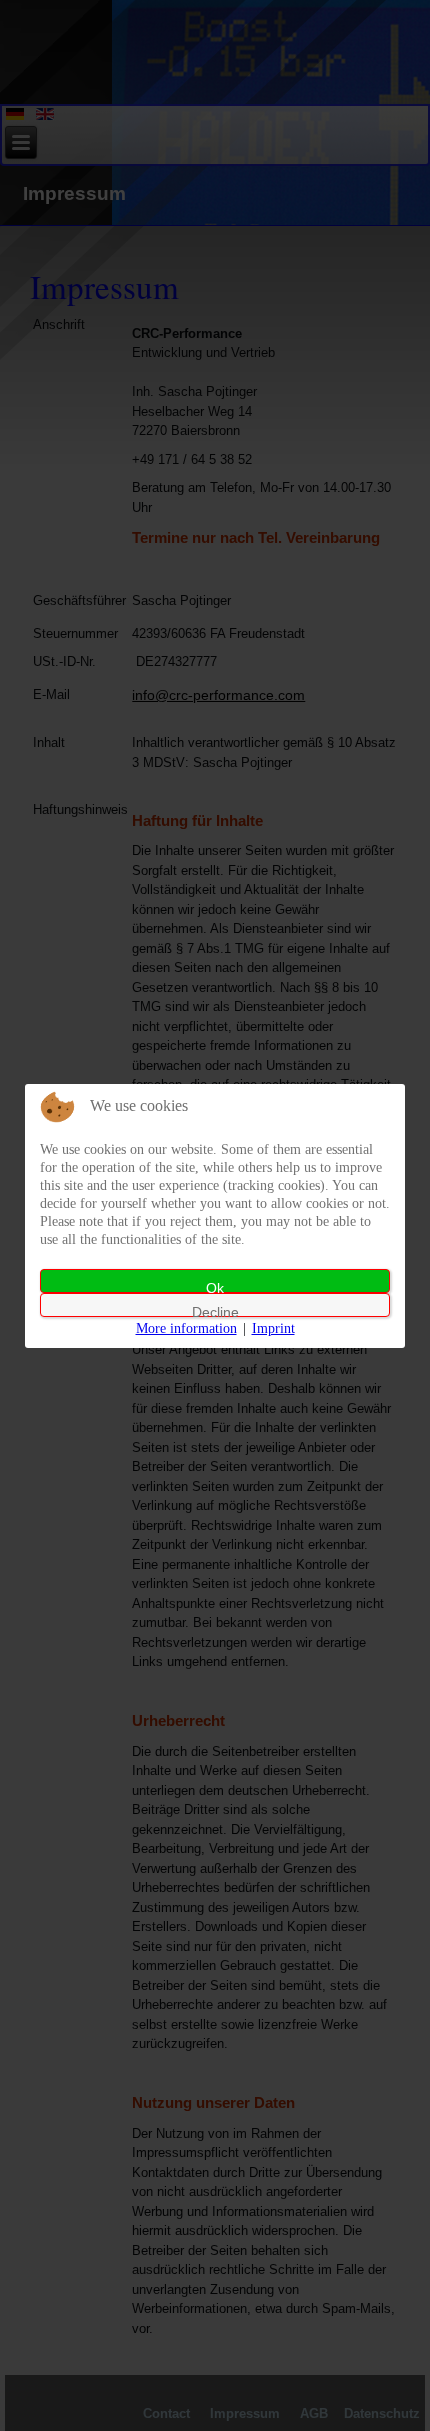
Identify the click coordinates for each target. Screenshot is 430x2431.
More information (186, 1328)
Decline (215, 1310)
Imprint (273, 1328)
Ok (215, 1286)
